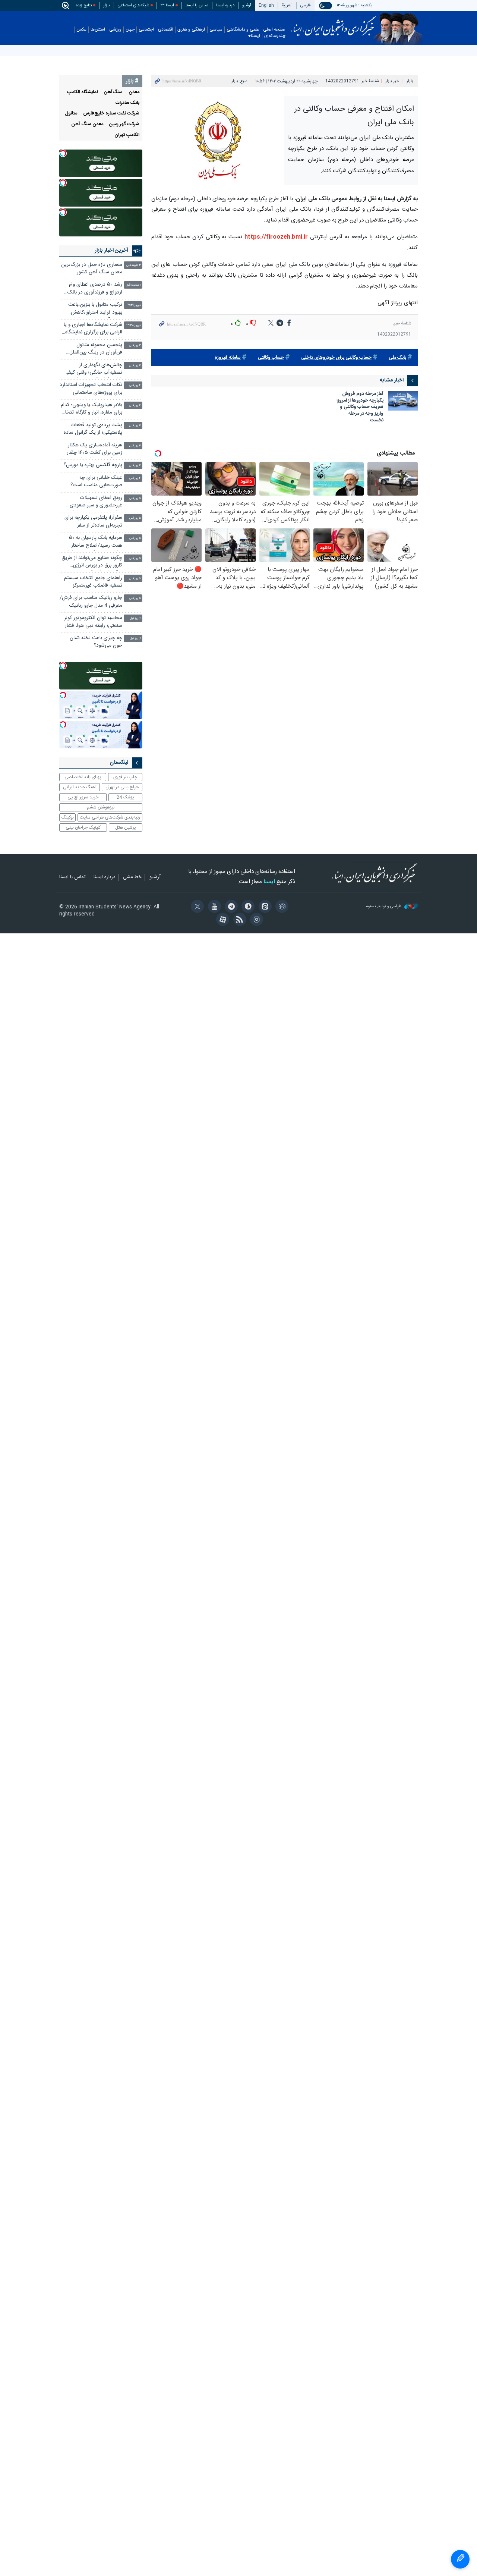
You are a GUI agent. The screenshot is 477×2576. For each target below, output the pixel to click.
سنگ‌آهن (113, 92)
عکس (81, 30)
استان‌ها (98, 30)
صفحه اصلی (274, 30)
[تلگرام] (230, 907)
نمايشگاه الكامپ (83, 92)
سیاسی (216, 30)
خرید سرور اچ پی (83, 797)
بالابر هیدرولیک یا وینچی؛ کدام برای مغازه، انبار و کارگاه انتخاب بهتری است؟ (91, 410)
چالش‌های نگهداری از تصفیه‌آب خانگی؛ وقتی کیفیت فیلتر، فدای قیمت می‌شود (92, 370)
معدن (134, 92)
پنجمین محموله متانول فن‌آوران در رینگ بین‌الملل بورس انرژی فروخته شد (96, 350)
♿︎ (460, 2559)
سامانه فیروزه (228, 358)
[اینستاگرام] (255, 920)
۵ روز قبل (135, 498)
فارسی (306, 5)
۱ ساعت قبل (133, 285)
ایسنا (333, 23)
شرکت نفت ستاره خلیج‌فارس (111, 114)
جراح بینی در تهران (122, 787)
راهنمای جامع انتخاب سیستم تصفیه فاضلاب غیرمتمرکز (93, 582)
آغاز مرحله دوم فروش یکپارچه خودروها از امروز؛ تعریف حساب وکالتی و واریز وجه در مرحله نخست (360, 408)
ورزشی (115, 30)
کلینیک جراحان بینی (83, 827)
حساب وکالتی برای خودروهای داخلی (336, 358)
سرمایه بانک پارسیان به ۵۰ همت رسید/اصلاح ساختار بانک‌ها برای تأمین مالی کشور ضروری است (92, 542)
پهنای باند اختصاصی (83, 777)
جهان (130, 30)
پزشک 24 (125, 797)
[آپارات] (222, 920)
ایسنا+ (254, 36)
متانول (71, 114)
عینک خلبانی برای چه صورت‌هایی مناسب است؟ (96, 482)
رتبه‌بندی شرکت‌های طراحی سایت (110, 817)
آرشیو (247, 5)
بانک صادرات (127, 103)
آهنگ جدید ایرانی (80, 787)
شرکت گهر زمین (124, 124)
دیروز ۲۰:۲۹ (134, 305)
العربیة (287, 5)
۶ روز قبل (135, 618)
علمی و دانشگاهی (243, 30)
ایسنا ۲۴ (167, 5)
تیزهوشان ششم (101, 807)
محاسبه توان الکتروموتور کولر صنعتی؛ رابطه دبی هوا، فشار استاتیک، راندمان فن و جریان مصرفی (93, 623)
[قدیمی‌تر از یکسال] (403, 401)
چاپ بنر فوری (125, 777)
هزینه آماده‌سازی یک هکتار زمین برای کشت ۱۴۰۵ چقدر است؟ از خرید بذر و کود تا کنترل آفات (94, 450)
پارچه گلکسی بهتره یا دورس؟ (93, 465)
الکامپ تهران (127, 135)
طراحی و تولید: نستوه (384, 907)
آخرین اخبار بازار (111, 251)
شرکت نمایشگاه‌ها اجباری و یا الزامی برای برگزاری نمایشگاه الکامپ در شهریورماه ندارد (93, 329)
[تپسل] (63, 153)
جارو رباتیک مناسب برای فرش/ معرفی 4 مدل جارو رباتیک (91, 602)
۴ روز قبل (135, 366)
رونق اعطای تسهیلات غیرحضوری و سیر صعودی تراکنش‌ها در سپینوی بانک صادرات (96, 502)
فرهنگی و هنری (191, 30)
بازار (107, 5)
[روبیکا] (281, 907)
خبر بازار (392, 81)
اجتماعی (146, 30)
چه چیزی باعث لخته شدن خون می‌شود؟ (96, 642)
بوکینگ (68, 817)
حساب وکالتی (271, 358)
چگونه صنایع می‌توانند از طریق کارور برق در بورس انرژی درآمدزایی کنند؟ (92, 563)
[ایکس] (196, 907)
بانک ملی (397, 358)
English (266, 5)
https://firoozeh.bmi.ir (275, 237)
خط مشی (132, 877)
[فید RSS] (238, 920)
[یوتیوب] (213, 907)
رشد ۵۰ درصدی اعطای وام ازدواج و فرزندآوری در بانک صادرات (95, 289)
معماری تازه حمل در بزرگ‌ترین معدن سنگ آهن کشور (92, 269)
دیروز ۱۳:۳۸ (134, 325)
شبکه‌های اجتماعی (133, 5)
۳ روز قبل (135, 345)
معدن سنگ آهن (87, 124)
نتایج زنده (84, 5)
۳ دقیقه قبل (134, 265)
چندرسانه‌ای (275, 36)
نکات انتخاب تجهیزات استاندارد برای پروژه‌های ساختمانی (91, 389)
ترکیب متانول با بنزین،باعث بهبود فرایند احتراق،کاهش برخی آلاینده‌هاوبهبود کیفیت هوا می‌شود (94, 309)
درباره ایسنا (225, 5)
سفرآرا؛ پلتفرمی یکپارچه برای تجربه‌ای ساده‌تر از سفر (93, 522)
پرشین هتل (126, 827)
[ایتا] (264, 907)
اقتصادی (166, 30)
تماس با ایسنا (197, 5)
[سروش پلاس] (247, 907)
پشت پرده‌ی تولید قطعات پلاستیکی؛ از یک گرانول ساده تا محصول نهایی (93, 430)
